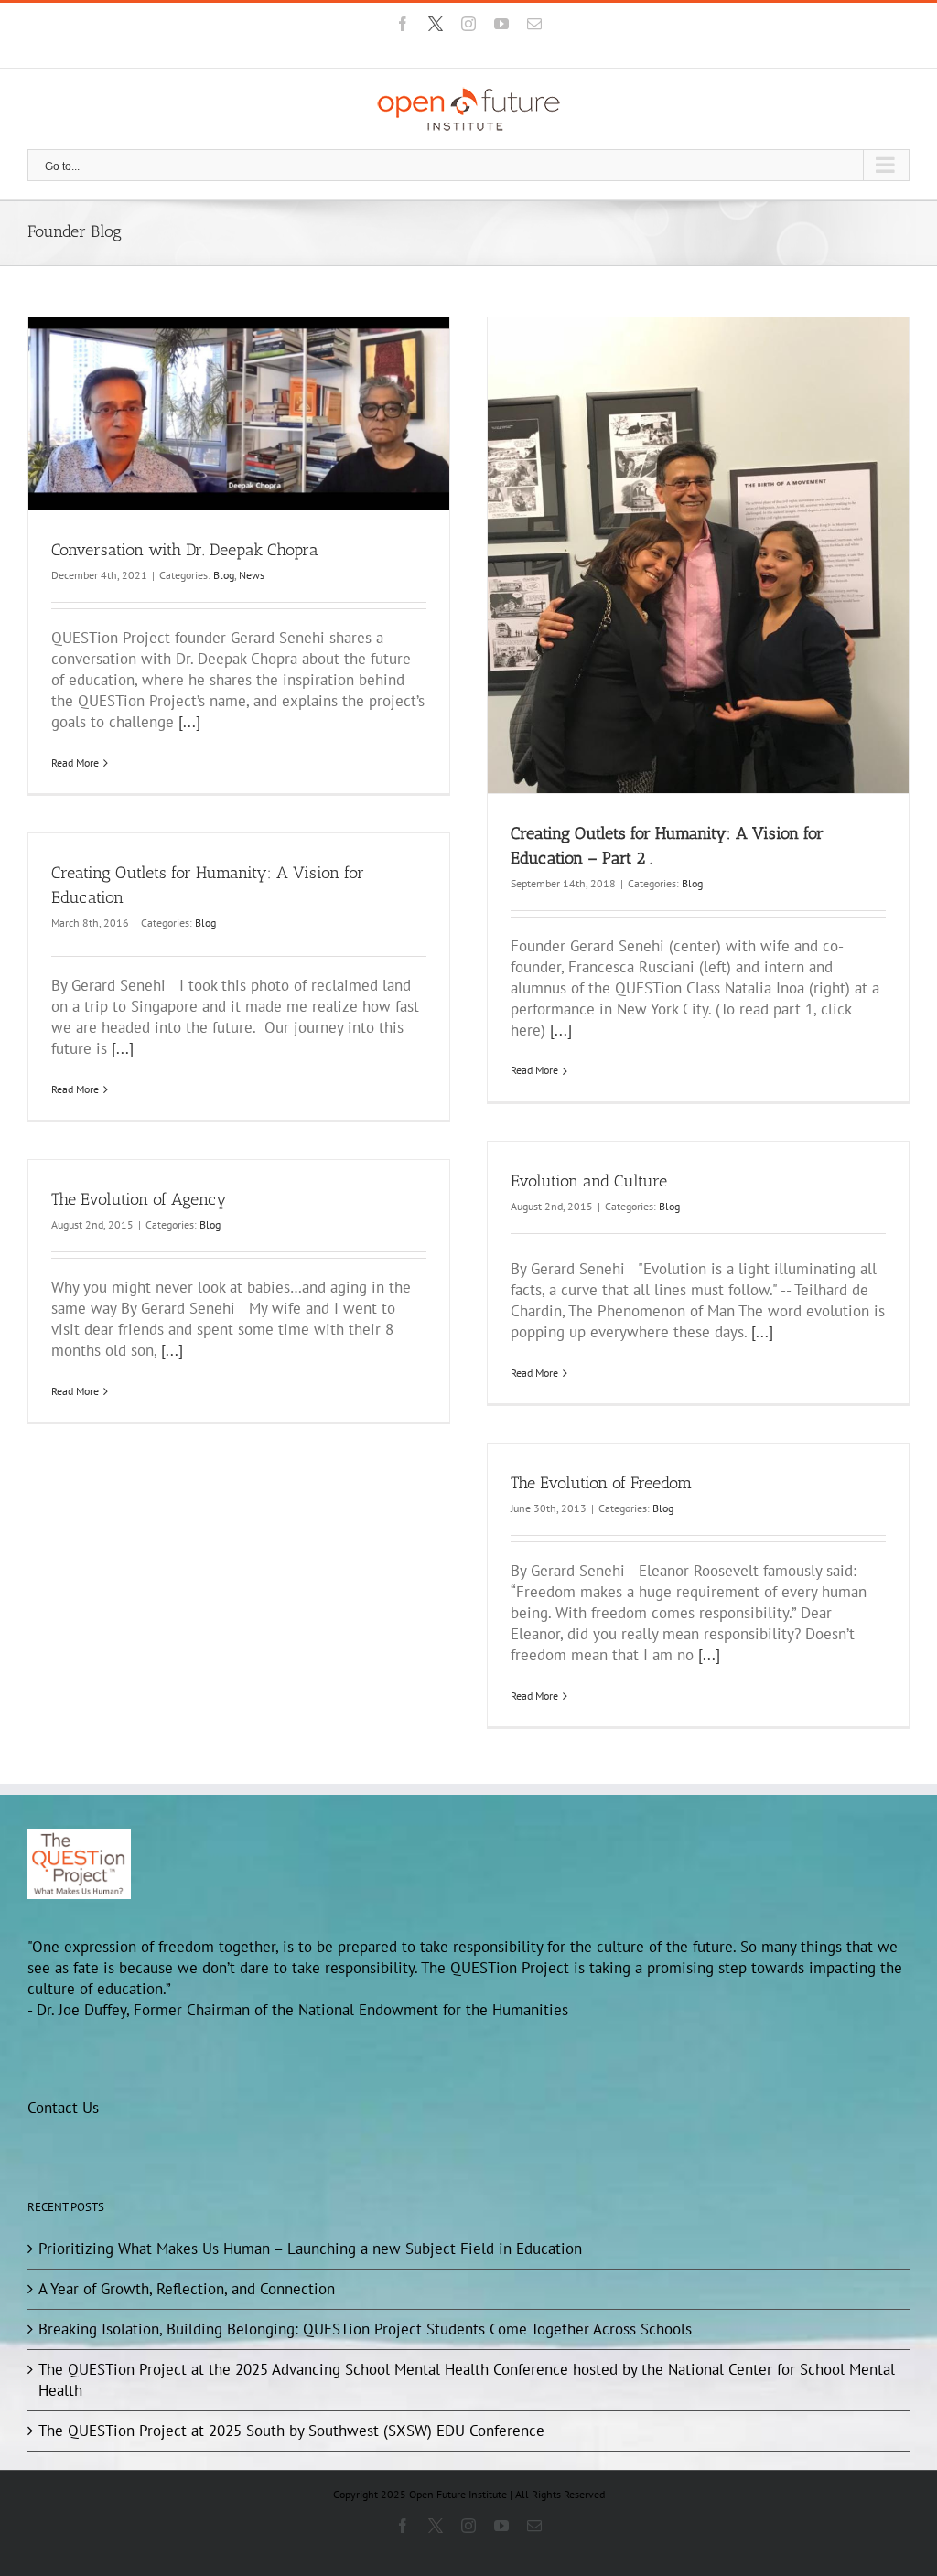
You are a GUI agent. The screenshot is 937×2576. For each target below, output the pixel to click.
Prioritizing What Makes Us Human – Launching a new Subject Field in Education (310, 2249)
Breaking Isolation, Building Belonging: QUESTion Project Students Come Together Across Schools (365, 2329)
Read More (75, 762)
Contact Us (63, 2108)
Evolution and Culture (589, 1181)
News (252, 575)
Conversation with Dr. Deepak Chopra (185, 550)
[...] (189, 722)
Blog (224, 575)
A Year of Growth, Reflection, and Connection (187, 2289)
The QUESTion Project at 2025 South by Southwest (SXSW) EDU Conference (291, 2431)
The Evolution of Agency (139, 1199)
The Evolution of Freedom (601, 1483)
